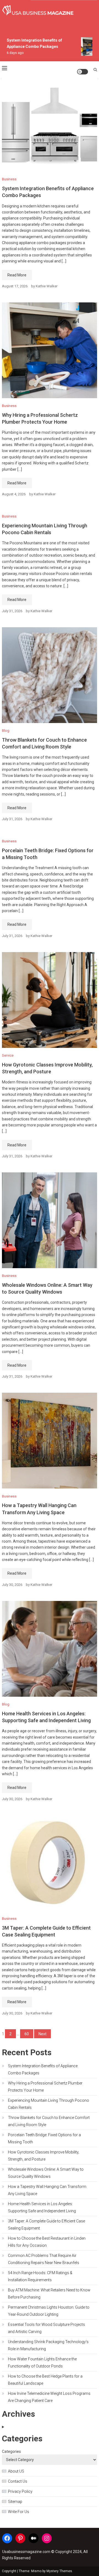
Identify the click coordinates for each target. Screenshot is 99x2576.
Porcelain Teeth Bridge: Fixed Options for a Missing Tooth (44, 2138)
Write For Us (19, 2512)
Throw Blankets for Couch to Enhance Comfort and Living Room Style (49, 2121)
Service (8, 1055)
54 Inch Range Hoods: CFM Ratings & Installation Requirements (40, 2276)
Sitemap (15, 2502)
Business (9, 179)
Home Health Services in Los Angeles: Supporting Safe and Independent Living (42, 2207)
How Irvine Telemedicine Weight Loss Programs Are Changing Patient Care (49, 2397)
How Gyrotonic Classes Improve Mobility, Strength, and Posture (44, 2156)
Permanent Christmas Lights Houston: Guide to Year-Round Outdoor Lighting (49, 2311)
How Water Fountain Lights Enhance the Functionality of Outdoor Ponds (42, 2363)
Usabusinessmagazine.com (26, 2552)
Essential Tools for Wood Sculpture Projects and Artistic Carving (46, 2328)
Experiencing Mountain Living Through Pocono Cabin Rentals (49, 2104)
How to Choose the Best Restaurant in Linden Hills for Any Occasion (47, 2242)
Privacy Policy (20, 2491)
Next (42, 2034)
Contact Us (18, 2481)
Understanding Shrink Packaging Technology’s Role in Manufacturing (48, 2345)
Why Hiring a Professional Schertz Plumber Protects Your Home (45, 2087)
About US (16, 2471)
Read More (17, 275)
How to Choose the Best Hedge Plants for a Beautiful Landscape (45, 2380)
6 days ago (12, 53)
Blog (6, 731)
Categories (11, 2451)
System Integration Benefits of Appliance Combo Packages (43, 2069)
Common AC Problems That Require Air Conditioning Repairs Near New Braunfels (44, 2259)
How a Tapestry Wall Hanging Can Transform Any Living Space (47, 2190)
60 (27, 2034)
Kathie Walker (47, 286)
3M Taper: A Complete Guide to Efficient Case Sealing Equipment (46, 2225)
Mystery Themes (59, 2571)
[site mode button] (82, 72)
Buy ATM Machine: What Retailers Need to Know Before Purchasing (49, 2294)
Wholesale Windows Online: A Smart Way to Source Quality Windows (46, 2173)
